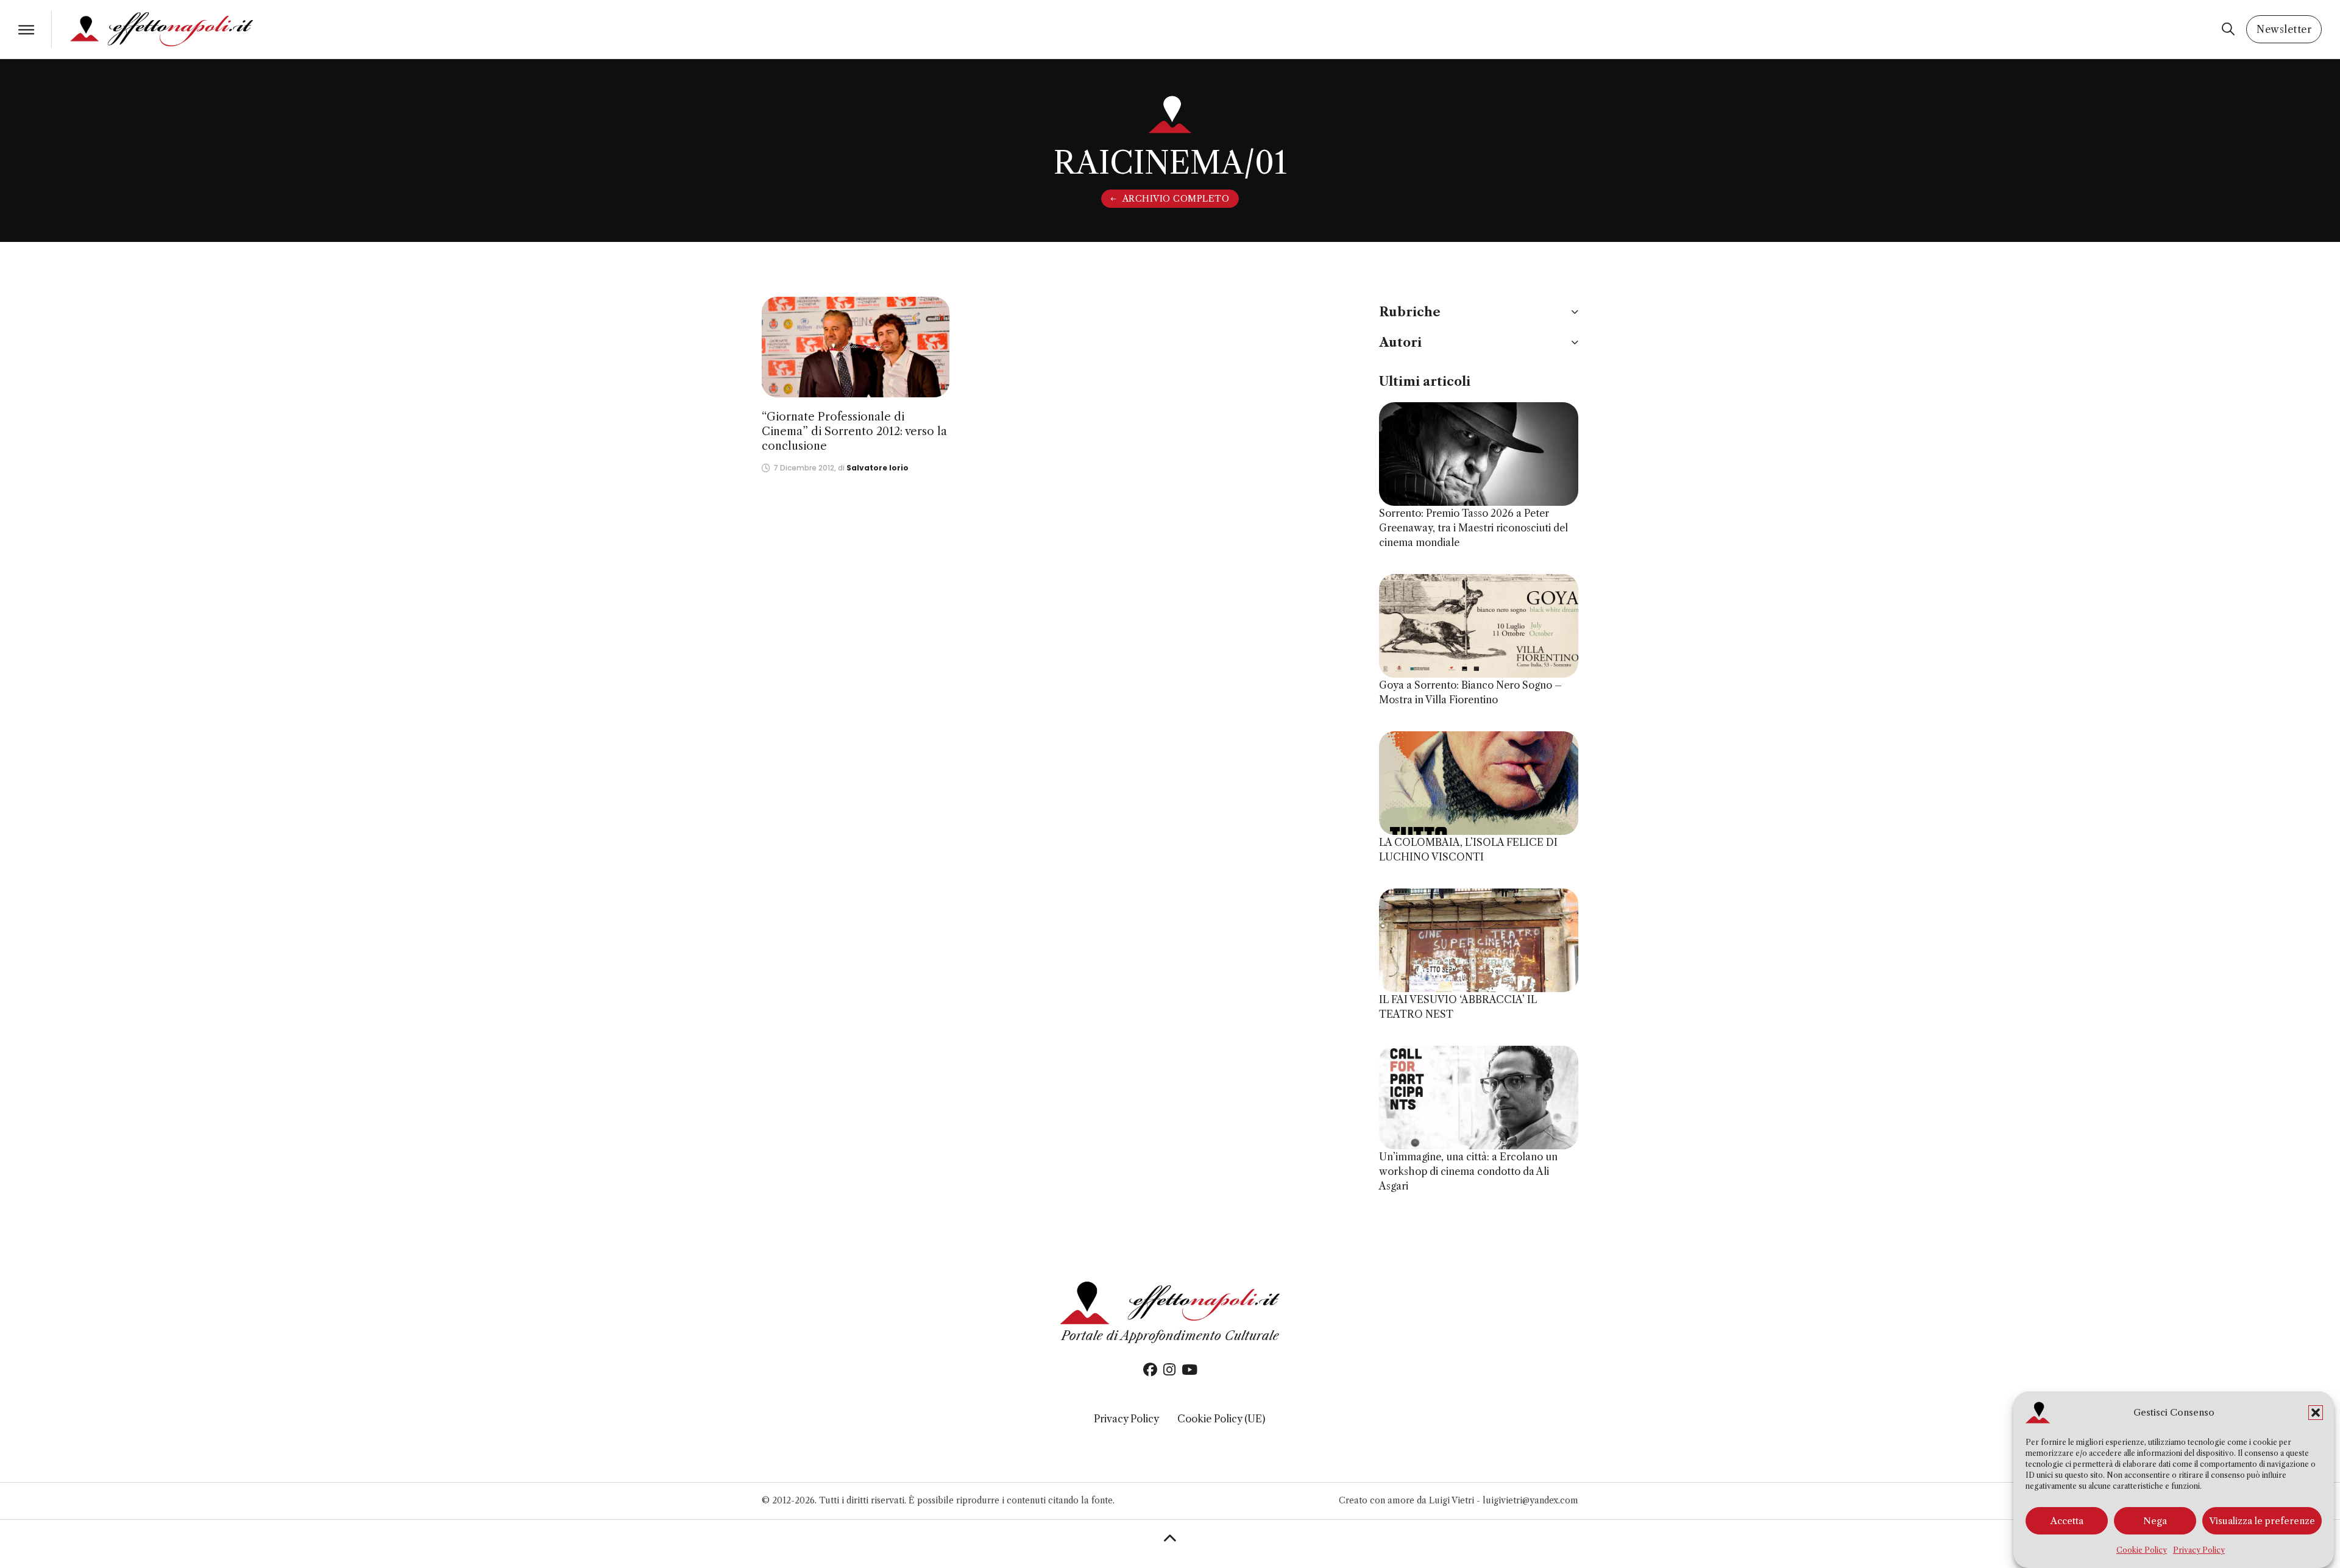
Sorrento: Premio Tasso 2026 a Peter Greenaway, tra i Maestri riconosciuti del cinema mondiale (1473, 528)
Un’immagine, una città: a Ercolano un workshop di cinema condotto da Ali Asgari (1468, 1171)
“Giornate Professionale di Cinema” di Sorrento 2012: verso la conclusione (854, 431)
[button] (2316, 1413)
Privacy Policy (2199, 1550)
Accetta (2067, 1521)
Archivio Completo (1176, 199)
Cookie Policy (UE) (1221, 1419)
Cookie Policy (2142, 1550)
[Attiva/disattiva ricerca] (2228, 29)
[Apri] (26, 30)
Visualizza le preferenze (2262, 1521)
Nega (2155, 1521)
